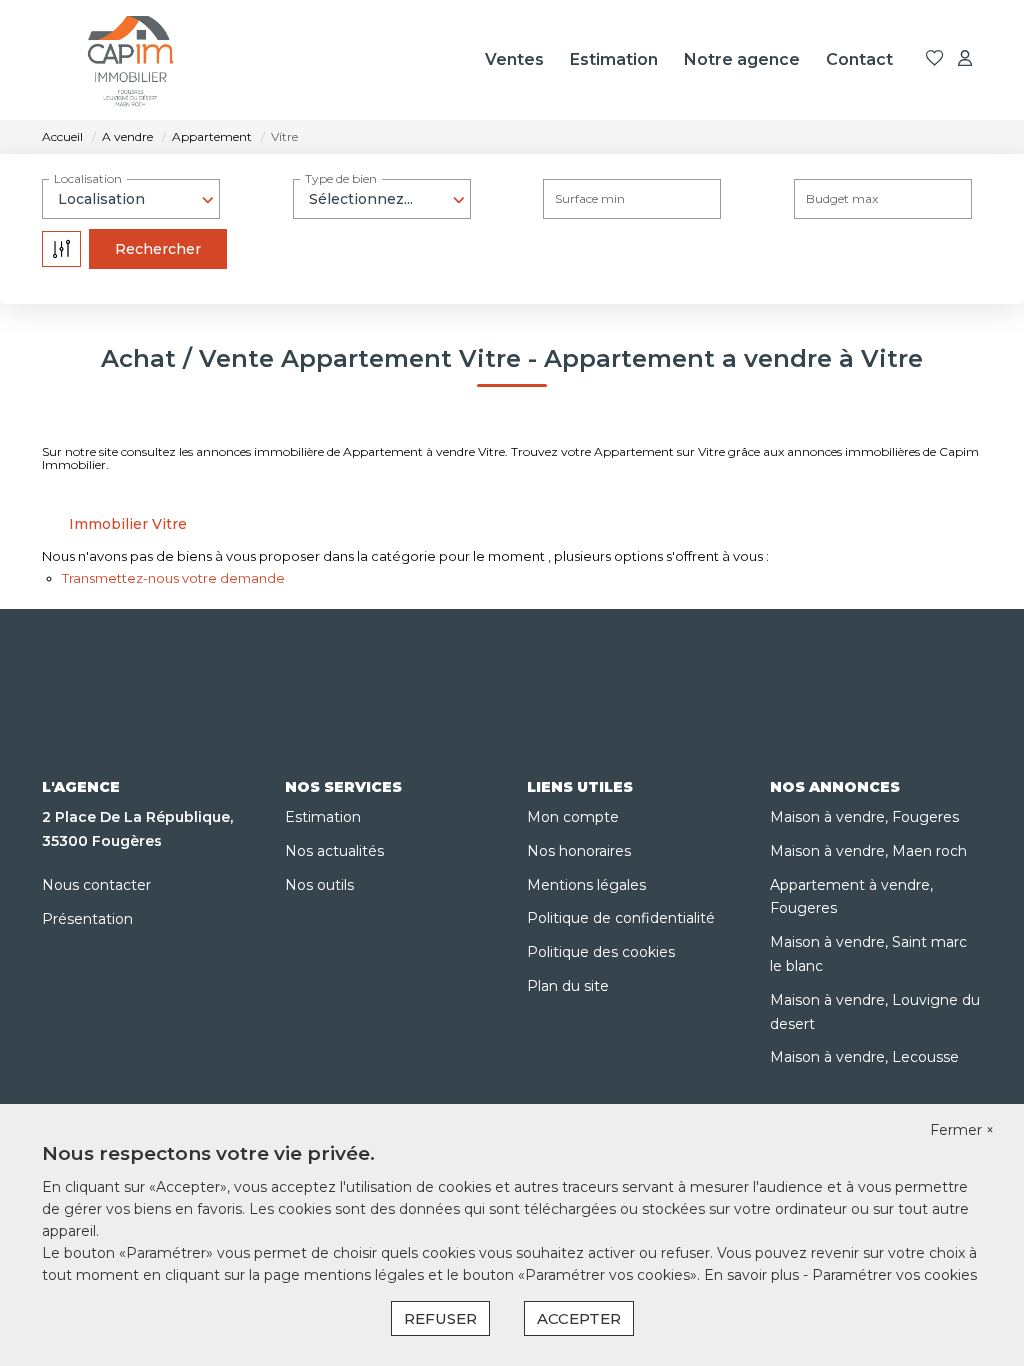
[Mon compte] (965, 59)
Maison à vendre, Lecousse (864, 1057)
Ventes (514, 59)
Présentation (87, 919)
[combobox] (131, 199)
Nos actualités (334, 851)
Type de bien (341, 178)
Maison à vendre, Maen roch (868, 851)
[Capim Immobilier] (131, 60)
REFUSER (440, 1318)
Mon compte (573, 817)
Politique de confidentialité (621, 918)
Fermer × (962, 1130)
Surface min (590, 198)
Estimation (614, 59)
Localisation (88, 178)
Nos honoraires (579, 851)
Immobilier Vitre (128, 524)
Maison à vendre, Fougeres (864, 817)
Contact (859, 59)
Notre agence (742, 59)
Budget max (842, 198)
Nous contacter (96, 885)
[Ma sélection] (935, 59)
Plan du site (568, 986)
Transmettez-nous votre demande (173, 578)
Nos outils (319, 885)
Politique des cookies (601, 952)
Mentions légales (586, 885)
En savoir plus (753, 1275)
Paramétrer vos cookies (894, 1275)
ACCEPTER (579, 1318)
